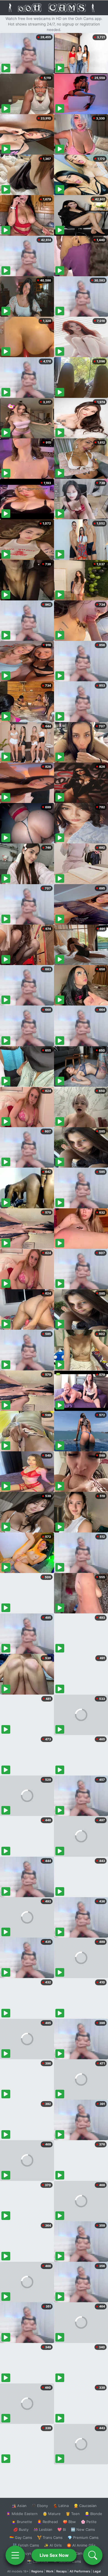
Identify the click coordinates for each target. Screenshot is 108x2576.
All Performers (80, 2571)
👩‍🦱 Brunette (22, 2522)
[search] (93, 2555)
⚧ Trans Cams (50, 2537)
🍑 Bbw (69, 2522)
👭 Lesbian (43, 2529)
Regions (37, 2571)
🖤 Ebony (40, 2506)
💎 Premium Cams (83, 2537)
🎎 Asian (19, 2506)
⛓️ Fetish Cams (26, 2545)
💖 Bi (62, 2529)
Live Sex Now (54, 2555)
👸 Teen (73, 2514)
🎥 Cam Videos (83, 2553)
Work (50, 2571)
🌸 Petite (89, 2522)
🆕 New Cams (83, 2529)
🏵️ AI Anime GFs (81, 2545)
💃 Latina (61, 2506)
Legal (97, 2571)
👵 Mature (52, 2514)
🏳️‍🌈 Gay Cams (21, 2537)
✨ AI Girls (53, 2545)
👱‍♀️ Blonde (93, 2514)
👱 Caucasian (85, 2506)
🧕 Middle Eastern (22, 2514)
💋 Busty (21, 2529)
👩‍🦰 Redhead (47, 2522)
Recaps (61, 2571)
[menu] (15, 2555)
